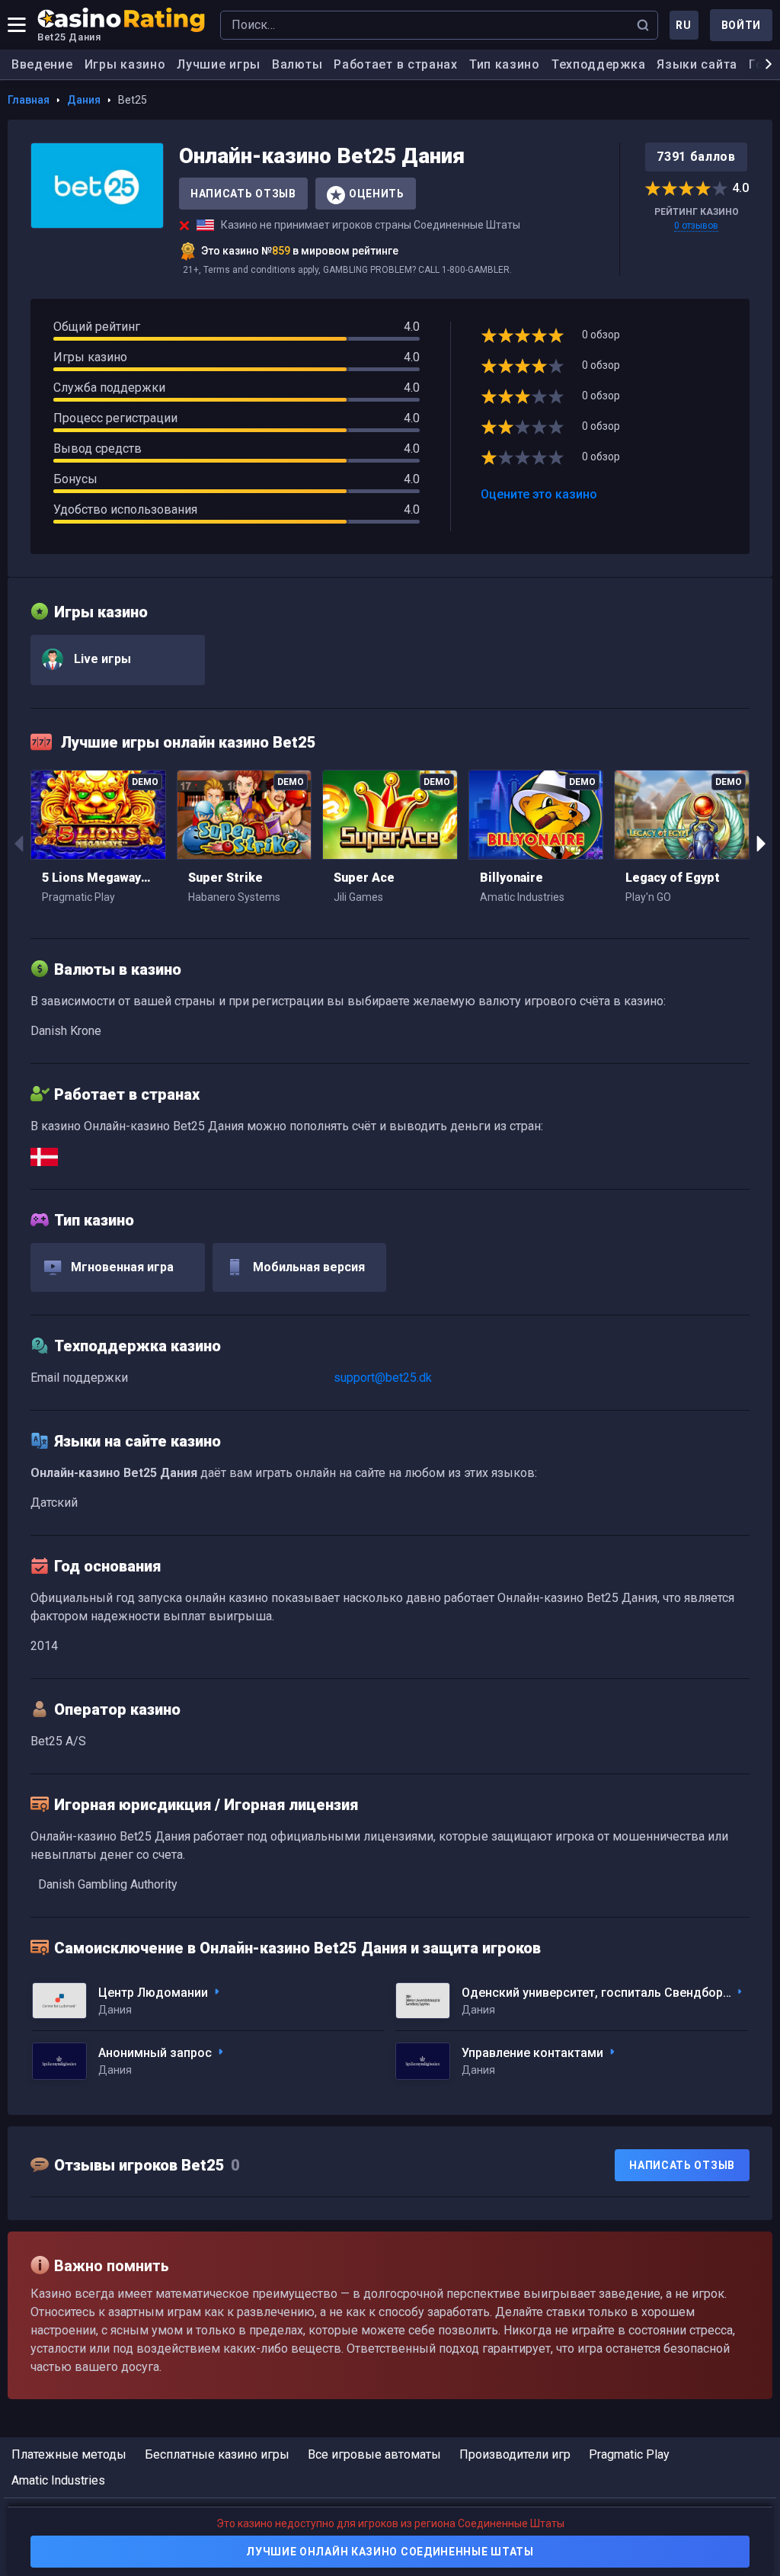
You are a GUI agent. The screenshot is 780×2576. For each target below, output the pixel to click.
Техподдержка (598, 64)
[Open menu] (17, 25)
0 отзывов (696, 226)
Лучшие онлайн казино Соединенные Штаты (390, 2552)
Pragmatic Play (629, 2454)
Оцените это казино (539, 494)
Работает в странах (396, 64)
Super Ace (364, 878)
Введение (42, 64)
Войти (742, 25)
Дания (84, 100)
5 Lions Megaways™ (98, 878)
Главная (29, 100)
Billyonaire (511, 878)
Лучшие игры (219, 64)
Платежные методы (69, 2454)
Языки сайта (697, 64)
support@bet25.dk (383, 1378)
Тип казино (505, 64)
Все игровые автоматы (374, 2454)
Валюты (297, 64)
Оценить (377, 194)
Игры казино (125, 64)
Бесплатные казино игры (217, 2454)
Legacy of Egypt (673, 878)
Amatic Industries (58, 2480)
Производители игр (515, 2454)
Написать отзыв (243, 194)
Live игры (101, 659)
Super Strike (225, 878)
